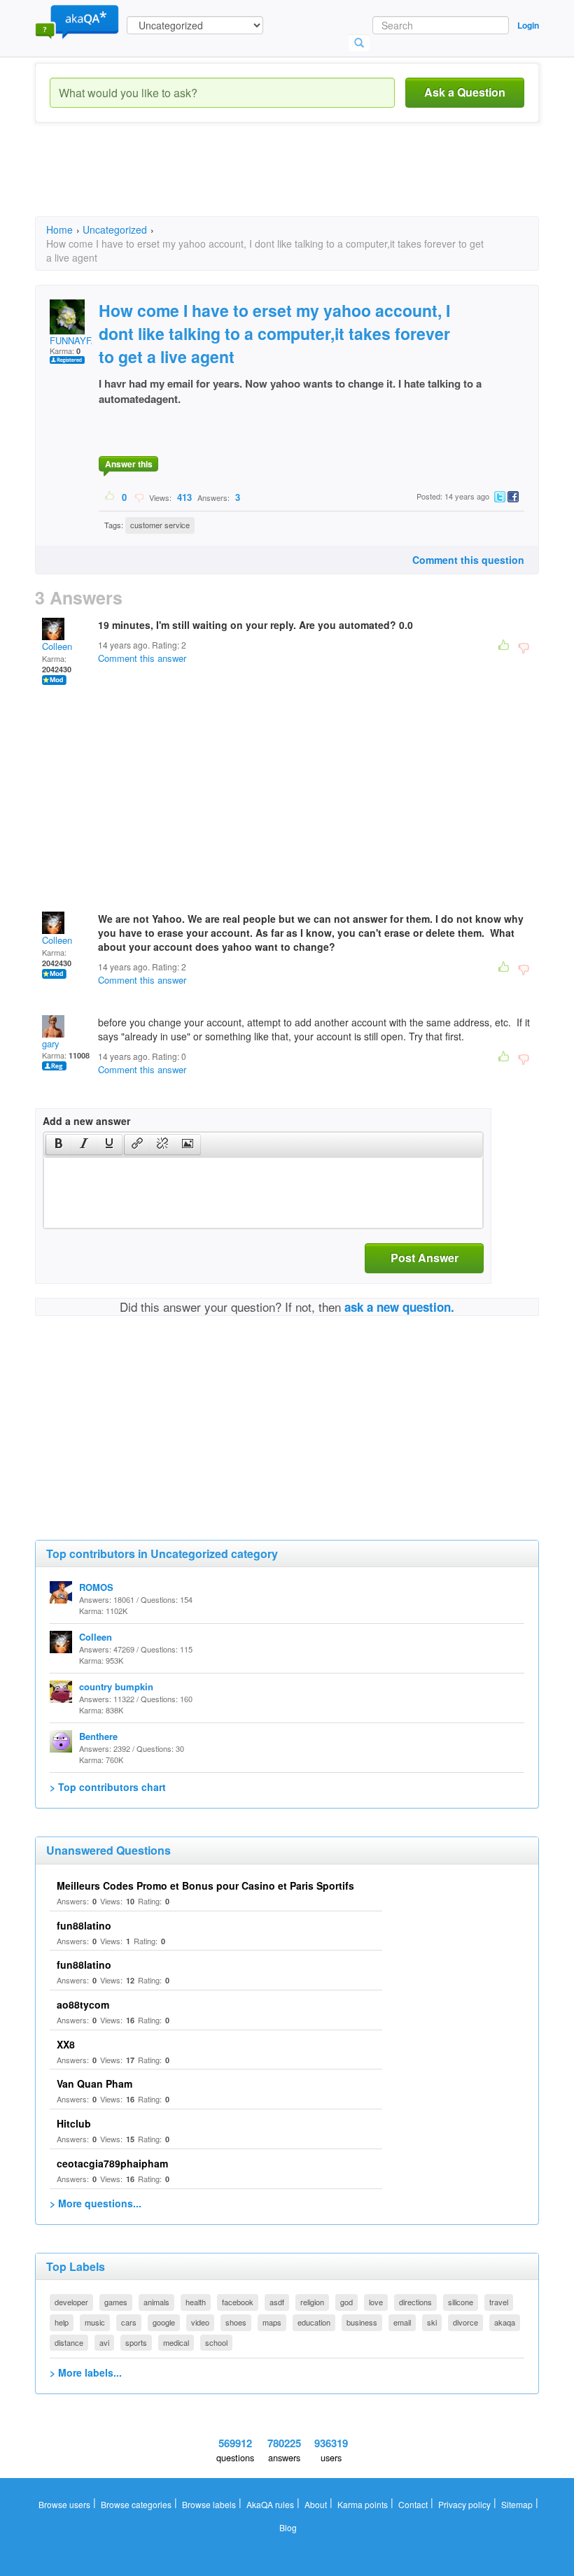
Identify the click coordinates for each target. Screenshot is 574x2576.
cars (129, 2322)
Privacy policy (464, 2504)
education (314, 2322)
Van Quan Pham (94, 2083)
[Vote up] (110, 497)
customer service (160, 525)
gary (51, 1043)
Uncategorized (115, 229)
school (216, 2342)
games (116, 2302)
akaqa (505, 2322)
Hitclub (74, 2123)
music (95, 2322)
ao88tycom (83, 2004)
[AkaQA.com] (77, 21)
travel (499, 2302)
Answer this (129, 464)
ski (432, 2322)
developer (71, 2302)
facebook (238, 2302)
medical (176, 2342)
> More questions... (96, 2203)
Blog (288, 2527)
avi (104, 2342)
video (200, 2322)
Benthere (98, 1736)
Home (59, 229)
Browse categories (136, 2504)
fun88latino (84, 1925)
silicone (461, 2302)
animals (156, 2302)
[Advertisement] (290, 182)
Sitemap (517, 2504)
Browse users (64, 2504)
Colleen (57, 646)
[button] (58, 1145)
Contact (413, 2504)
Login (528, 25)
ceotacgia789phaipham (112, 2163)
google (164, 2322)
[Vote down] (139, 497)
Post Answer (425, 1258)
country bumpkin (116, 1686)
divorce (465, 2322)
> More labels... (86, 2372)
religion (312, 2302)
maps (272, 2322)
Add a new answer (86, 1121)
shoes (236, 2322)
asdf (277, 2302)
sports (136, 2342)
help (62, 2322)
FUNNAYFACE (80, 340)
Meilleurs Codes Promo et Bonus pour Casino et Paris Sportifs (205, 1885)
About (316, 2504)
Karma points (363, 2504)
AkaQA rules (270, 2504)
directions (415, 2302)
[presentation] (59, 1145)
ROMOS (96, 1587)
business (362, 2322)
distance (69, 2342)
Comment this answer (142, 658)
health (196, 2302)
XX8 (66, 2044)
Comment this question (468, 560)
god (346, 2302)
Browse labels (209, 2504)
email (402, 2322)
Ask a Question (465, 92)
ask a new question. (399, 1307)
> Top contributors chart (108, 1787)
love (376, 2302)
